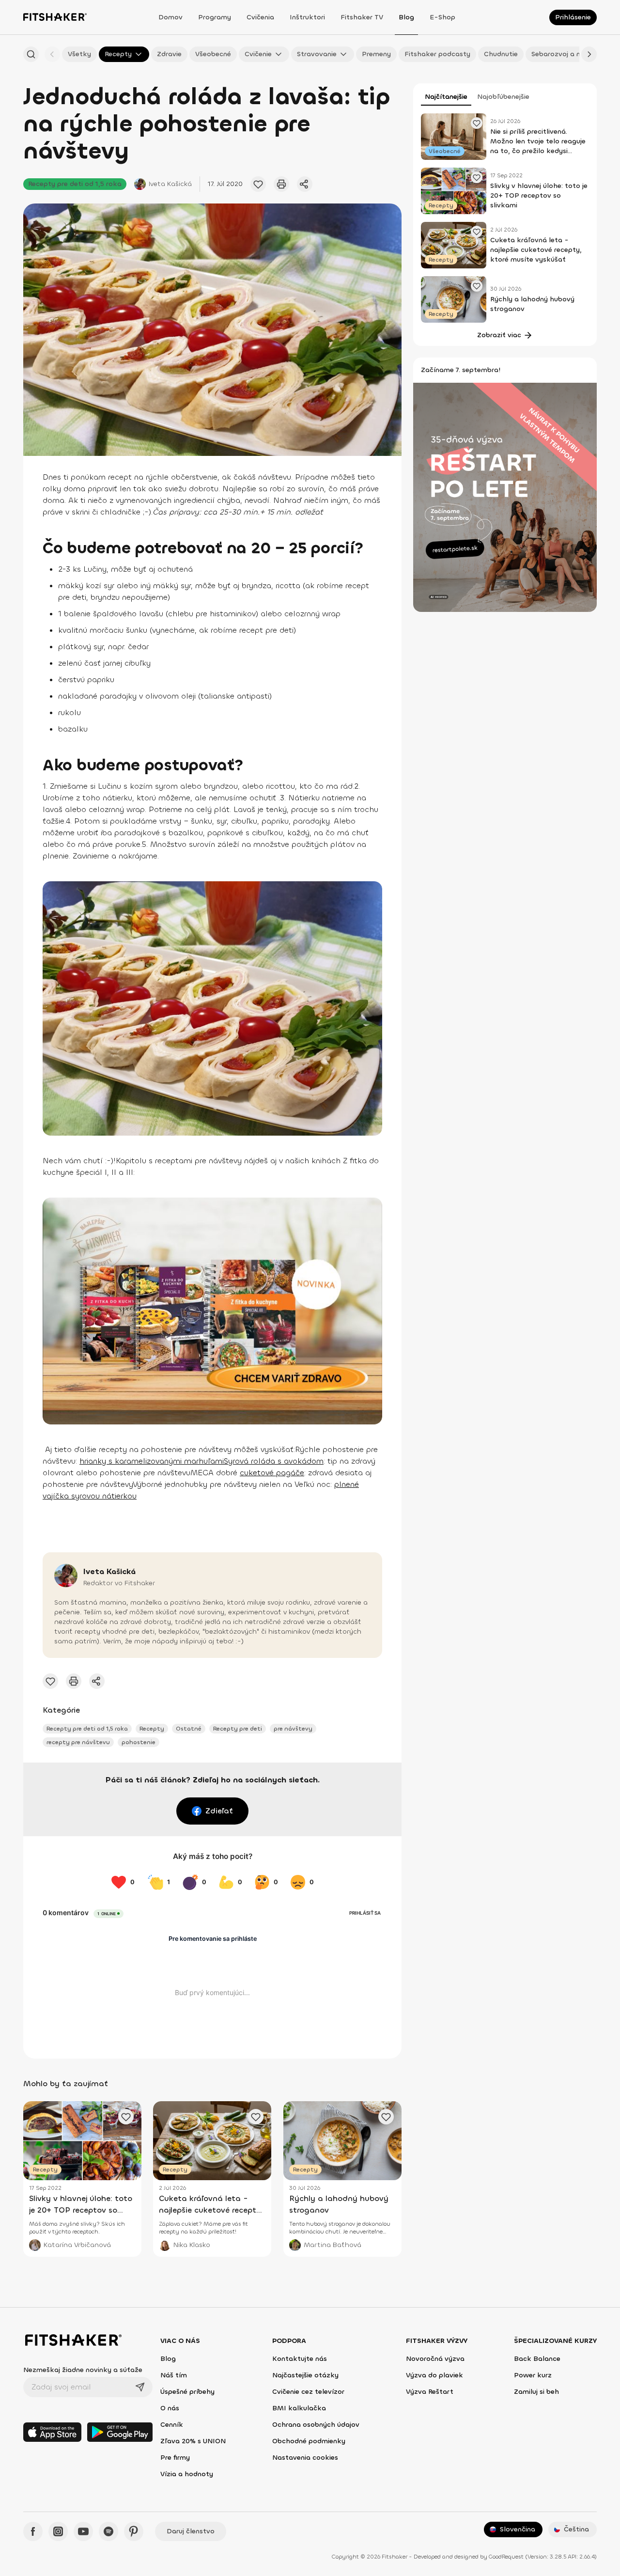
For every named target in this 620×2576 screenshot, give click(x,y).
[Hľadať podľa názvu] (31, 54)
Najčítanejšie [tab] (446, 97)
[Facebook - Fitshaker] (33, 2531)
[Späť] (52, 54)
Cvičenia (260, 17)
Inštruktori (307, 17)
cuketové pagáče (272, 1473)
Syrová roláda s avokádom (274, 1461)
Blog (406, 17)
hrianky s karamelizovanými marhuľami (152, 1461)
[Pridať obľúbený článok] (258, 184)
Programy (215, 17)
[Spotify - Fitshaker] (108, 2531)
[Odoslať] (140, 2387)
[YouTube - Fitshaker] (83, 2531)
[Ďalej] (589, 54)
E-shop (442, 17)
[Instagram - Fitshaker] (58, 2531)
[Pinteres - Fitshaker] (134, 2531)
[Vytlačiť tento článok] (281, 184)
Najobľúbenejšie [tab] (503, 97)
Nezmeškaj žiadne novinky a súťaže (83, 2370)
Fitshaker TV (362, 17)
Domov (170, 17)
